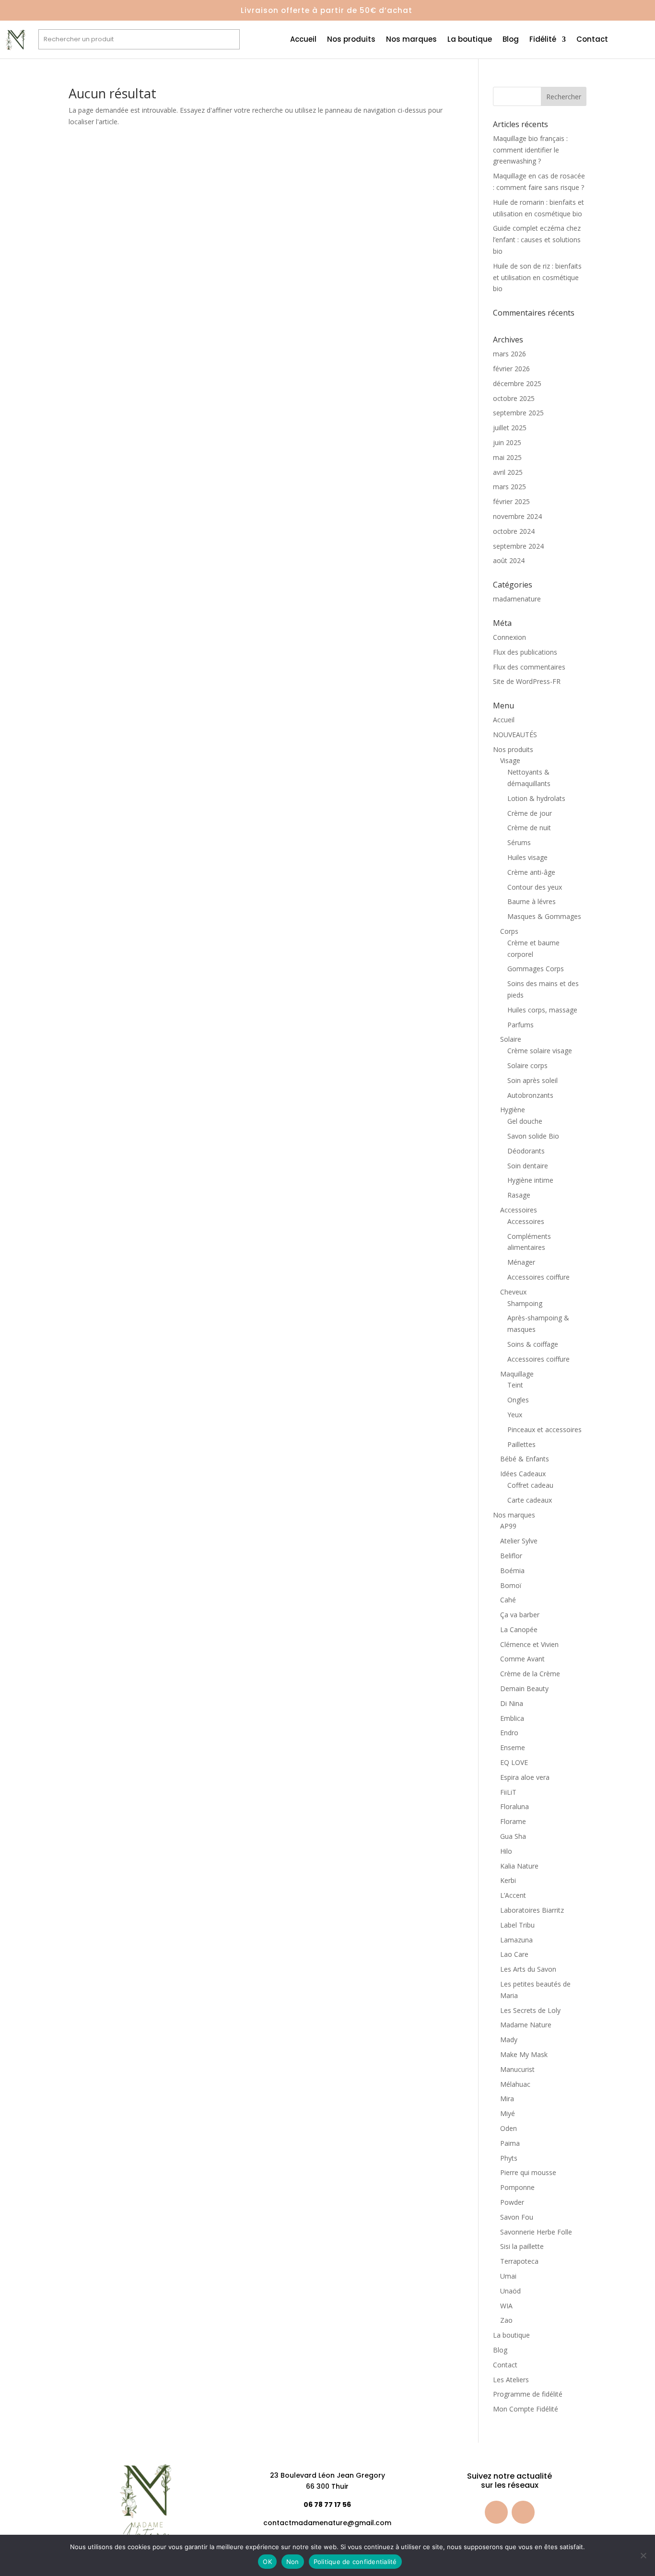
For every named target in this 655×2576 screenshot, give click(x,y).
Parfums (520, 1025)
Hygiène (513, 1110)
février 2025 (511, 501)
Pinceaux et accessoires (544, 1429)
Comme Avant (522, 1659)
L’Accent (513, 1895)
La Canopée (519, 1629)
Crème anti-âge (531, 872)
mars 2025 (509, 487)
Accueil (303, 40)
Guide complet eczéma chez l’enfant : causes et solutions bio (537, 240)
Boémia (512, 1570)
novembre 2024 (517, 516)
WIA (506, 2306)
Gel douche (525, 1121)
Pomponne (517, 2187)
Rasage (519, 1195)
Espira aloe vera (525, 1777)
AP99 (508, 1526)
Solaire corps (527, 1065)
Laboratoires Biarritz (532, 1910)
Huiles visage (527, 857)
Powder (512, 2202)
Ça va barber (520, 1615)
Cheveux (513, 1292)
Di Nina (512, 1703)
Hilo (506, 1851)
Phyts (509, 2158)
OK (267, 2562)
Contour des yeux (535, 887)
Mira (507, 2099)
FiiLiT (508, 1792)
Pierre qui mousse (528, 2172)
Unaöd (510, 2291)
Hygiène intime (530, 1180)
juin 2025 (507, 442)
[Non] (643, 2555)
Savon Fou (517, 2217)
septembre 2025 (518, 413)
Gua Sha (513, 1836)
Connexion (509, 637)
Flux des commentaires (529, 667)
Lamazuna (516, 1940)
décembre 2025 (517, 383)
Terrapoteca (519, 2261)
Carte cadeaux (530, 1500)
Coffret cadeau (530, 1485)
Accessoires (519, 1210)
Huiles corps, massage (542, 1010)
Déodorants (526, 1151)
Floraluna (515, 1806)
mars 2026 (509, 354)
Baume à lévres (532, 901)
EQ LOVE (514, 1762)
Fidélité (543, 40)
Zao (506, 2320)
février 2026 (511, 369)
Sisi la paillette (522, 2246)
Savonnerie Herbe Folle (536, 2232)
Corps (509, 931)
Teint (515, 1385)
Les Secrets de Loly (530, 2010)
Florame (513, 1821)
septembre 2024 (518, 546)
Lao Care (514, 1954)
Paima (510, 2143)
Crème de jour (530, 813)
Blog (511, 40)
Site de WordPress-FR (527, 681)
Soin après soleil (532, 1080)
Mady (509, 2040)
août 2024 (509, 560)
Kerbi (508, 1880)
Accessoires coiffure (538, 1277)
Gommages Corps (536, 969)
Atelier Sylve (519, 1541)
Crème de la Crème (530, 1674)
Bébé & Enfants (525, 1459)
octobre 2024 (514, 531)
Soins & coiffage (533, 1344)
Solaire (511, 1039)
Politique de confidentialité (355, 2562)
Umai (508, 2276)
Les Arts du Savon (528, 1969)
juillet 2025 (510, 428)
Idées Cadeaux (523, 1474)
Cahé (508, 1600)
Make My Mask (524, 2054)
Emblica (512, 1718)
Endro (509, 1733)
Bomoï (511, 1585)
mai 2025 (507, 457)
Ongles (518, 1400)
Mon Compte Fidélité (526, 2409)
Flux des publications (525, 652)
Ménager (521, 1262)
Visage (510, 760)
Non (293, 2562)
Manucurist (517, 2069)
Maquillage (517, 1374)
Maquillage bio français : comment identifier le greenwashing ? (530, 150)
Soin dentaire (528, 1166)
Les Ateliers (511, 2380)
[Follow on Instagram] (523, 2512)
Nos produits (351, 40)
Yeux (515, 1415)
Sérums (519, 842)
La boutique (470, 40)
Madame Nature (526, 2025)
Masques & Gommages (544, 916)
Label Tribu (517, 1925)
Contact (592, 40)
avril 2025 (508, 472)
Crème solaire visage (540, 1051)
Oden (509, 2128)
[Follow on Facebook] (496, 2512)
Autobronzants (530, 1095)
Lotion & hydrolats (536, 798)
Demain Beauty (524, 1688)
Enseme (513, 1747)
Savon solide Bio (533, 1136)
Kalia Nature (519, 1866)
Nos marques (411, 40)
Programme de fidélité (528, 2394)
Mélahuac (515, 2084)
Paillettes (521, 1444)
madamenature (517, 599)
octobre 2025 (514, 398)
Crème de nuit (529, 828)
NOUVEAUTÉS (515, 735)
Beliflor (511, 1556)
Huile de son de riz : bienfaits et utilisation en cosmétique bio (537, 277)
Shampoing (525, 1303)
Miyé (508, 2113)
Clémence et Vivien (529, 1644)
